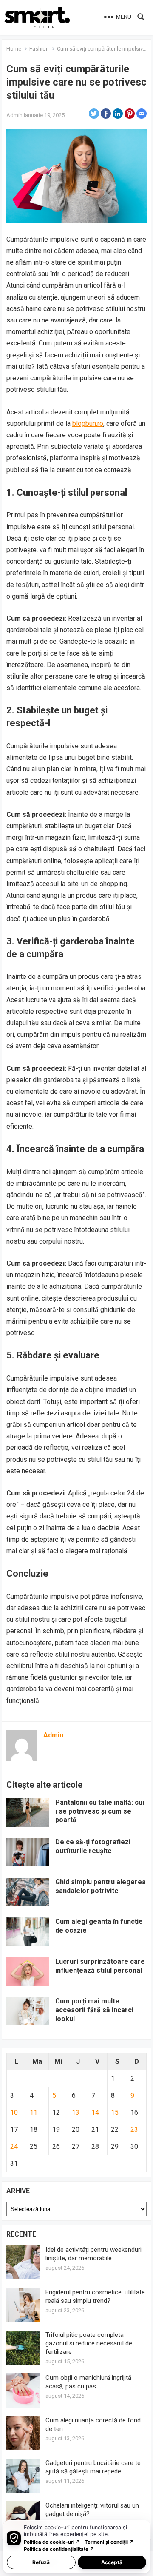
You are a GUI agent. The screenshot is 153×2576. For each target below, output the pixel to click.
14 (95, 2112)
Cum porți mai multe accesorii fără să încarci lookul (94, 2010)
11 (34, 2112)
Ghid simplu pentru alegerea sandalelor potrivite (101, 1886)
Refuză (41, 2562)
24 (14, 2147)
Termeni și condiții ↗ (109, 2542)
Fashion (39, 49)
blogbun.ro (88, 424)
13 (76, 2112)
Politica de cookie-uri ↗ (52, 2542)
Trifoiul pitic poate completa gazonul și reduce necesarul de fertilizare (89, 2343)
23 (134, 2130)
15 (115, 2112)
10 (14, 2112)
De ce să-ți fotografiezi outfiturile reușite (93, 1846)
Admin (14, 115)
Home (14, 49)
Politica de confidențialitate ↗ (59, 2549)
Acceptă (112, 2562)
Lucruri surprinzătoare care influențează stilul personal (100, 1966)
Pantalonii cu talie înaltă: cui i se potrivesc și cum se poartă (100, 1811)
